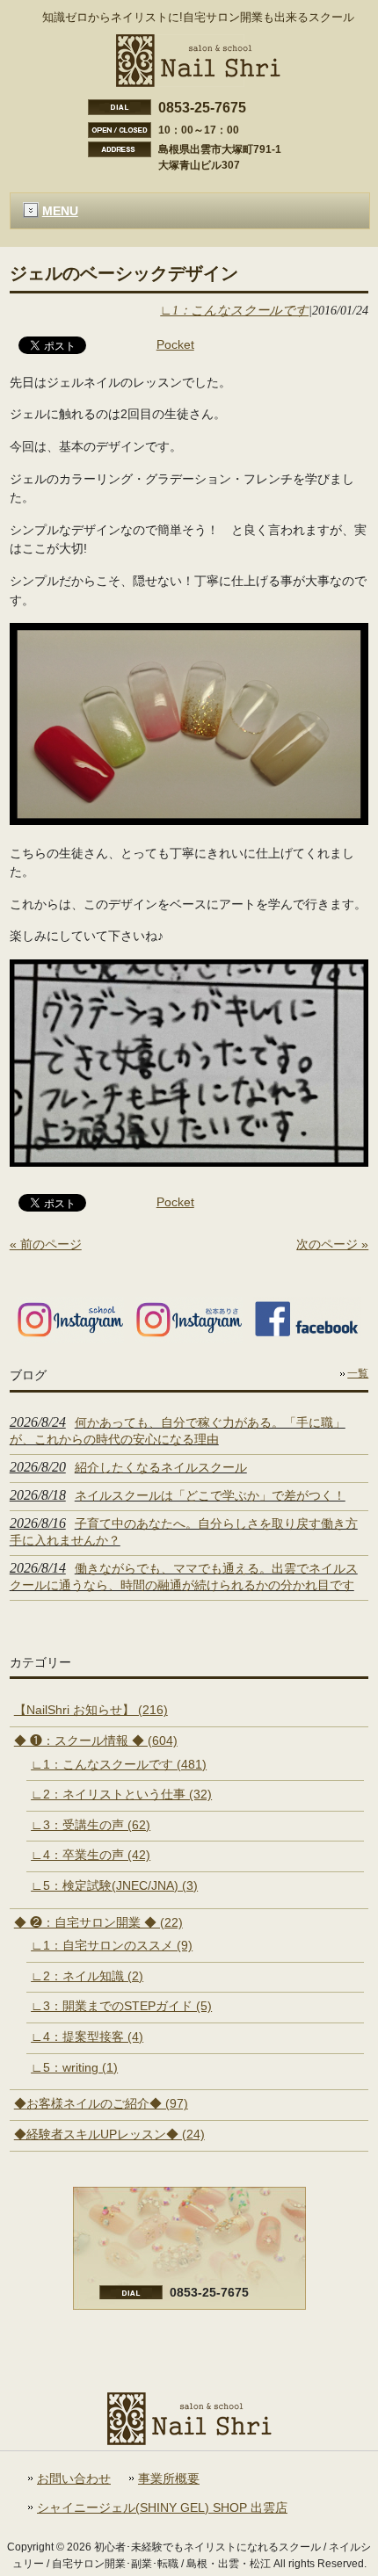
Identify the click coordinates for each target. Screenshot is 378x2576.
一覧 (358, 1373)
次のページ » (332, 1244)
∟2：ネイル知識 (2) (87, 1976)
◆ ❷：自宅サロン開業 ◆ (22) (98, 1922)
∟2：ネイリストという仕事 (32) (121, 1794)
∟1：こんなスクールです (234, 310)
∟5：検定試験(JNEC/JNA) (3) (114, 1885)
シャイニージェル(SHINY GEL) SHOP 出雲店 (162, 2508)
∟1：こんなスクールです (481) (119, 1764)
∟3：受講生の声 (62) (91, 1825)
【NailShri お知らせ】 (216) (91, 1710)
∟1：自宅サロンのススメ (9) (112, 1945)
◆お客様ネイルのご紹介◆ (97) (101, 2103)
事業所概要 (169, 2479)
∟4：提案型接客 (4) (87, 2037)
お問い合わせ (74, 2479)
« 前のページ (46, 1244)
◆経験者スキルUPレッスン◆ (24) (109, 2134)
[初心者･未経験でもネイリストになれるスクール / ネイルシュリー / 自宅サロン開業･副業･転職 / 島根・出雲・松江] (198, 80)
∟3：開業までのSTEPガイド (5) (121, 2006)
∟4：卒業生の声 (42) (91, 1855)
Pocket (175, 344)
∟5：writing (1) (74, 2067)
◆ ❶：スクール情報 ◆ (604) (96, 1740)
